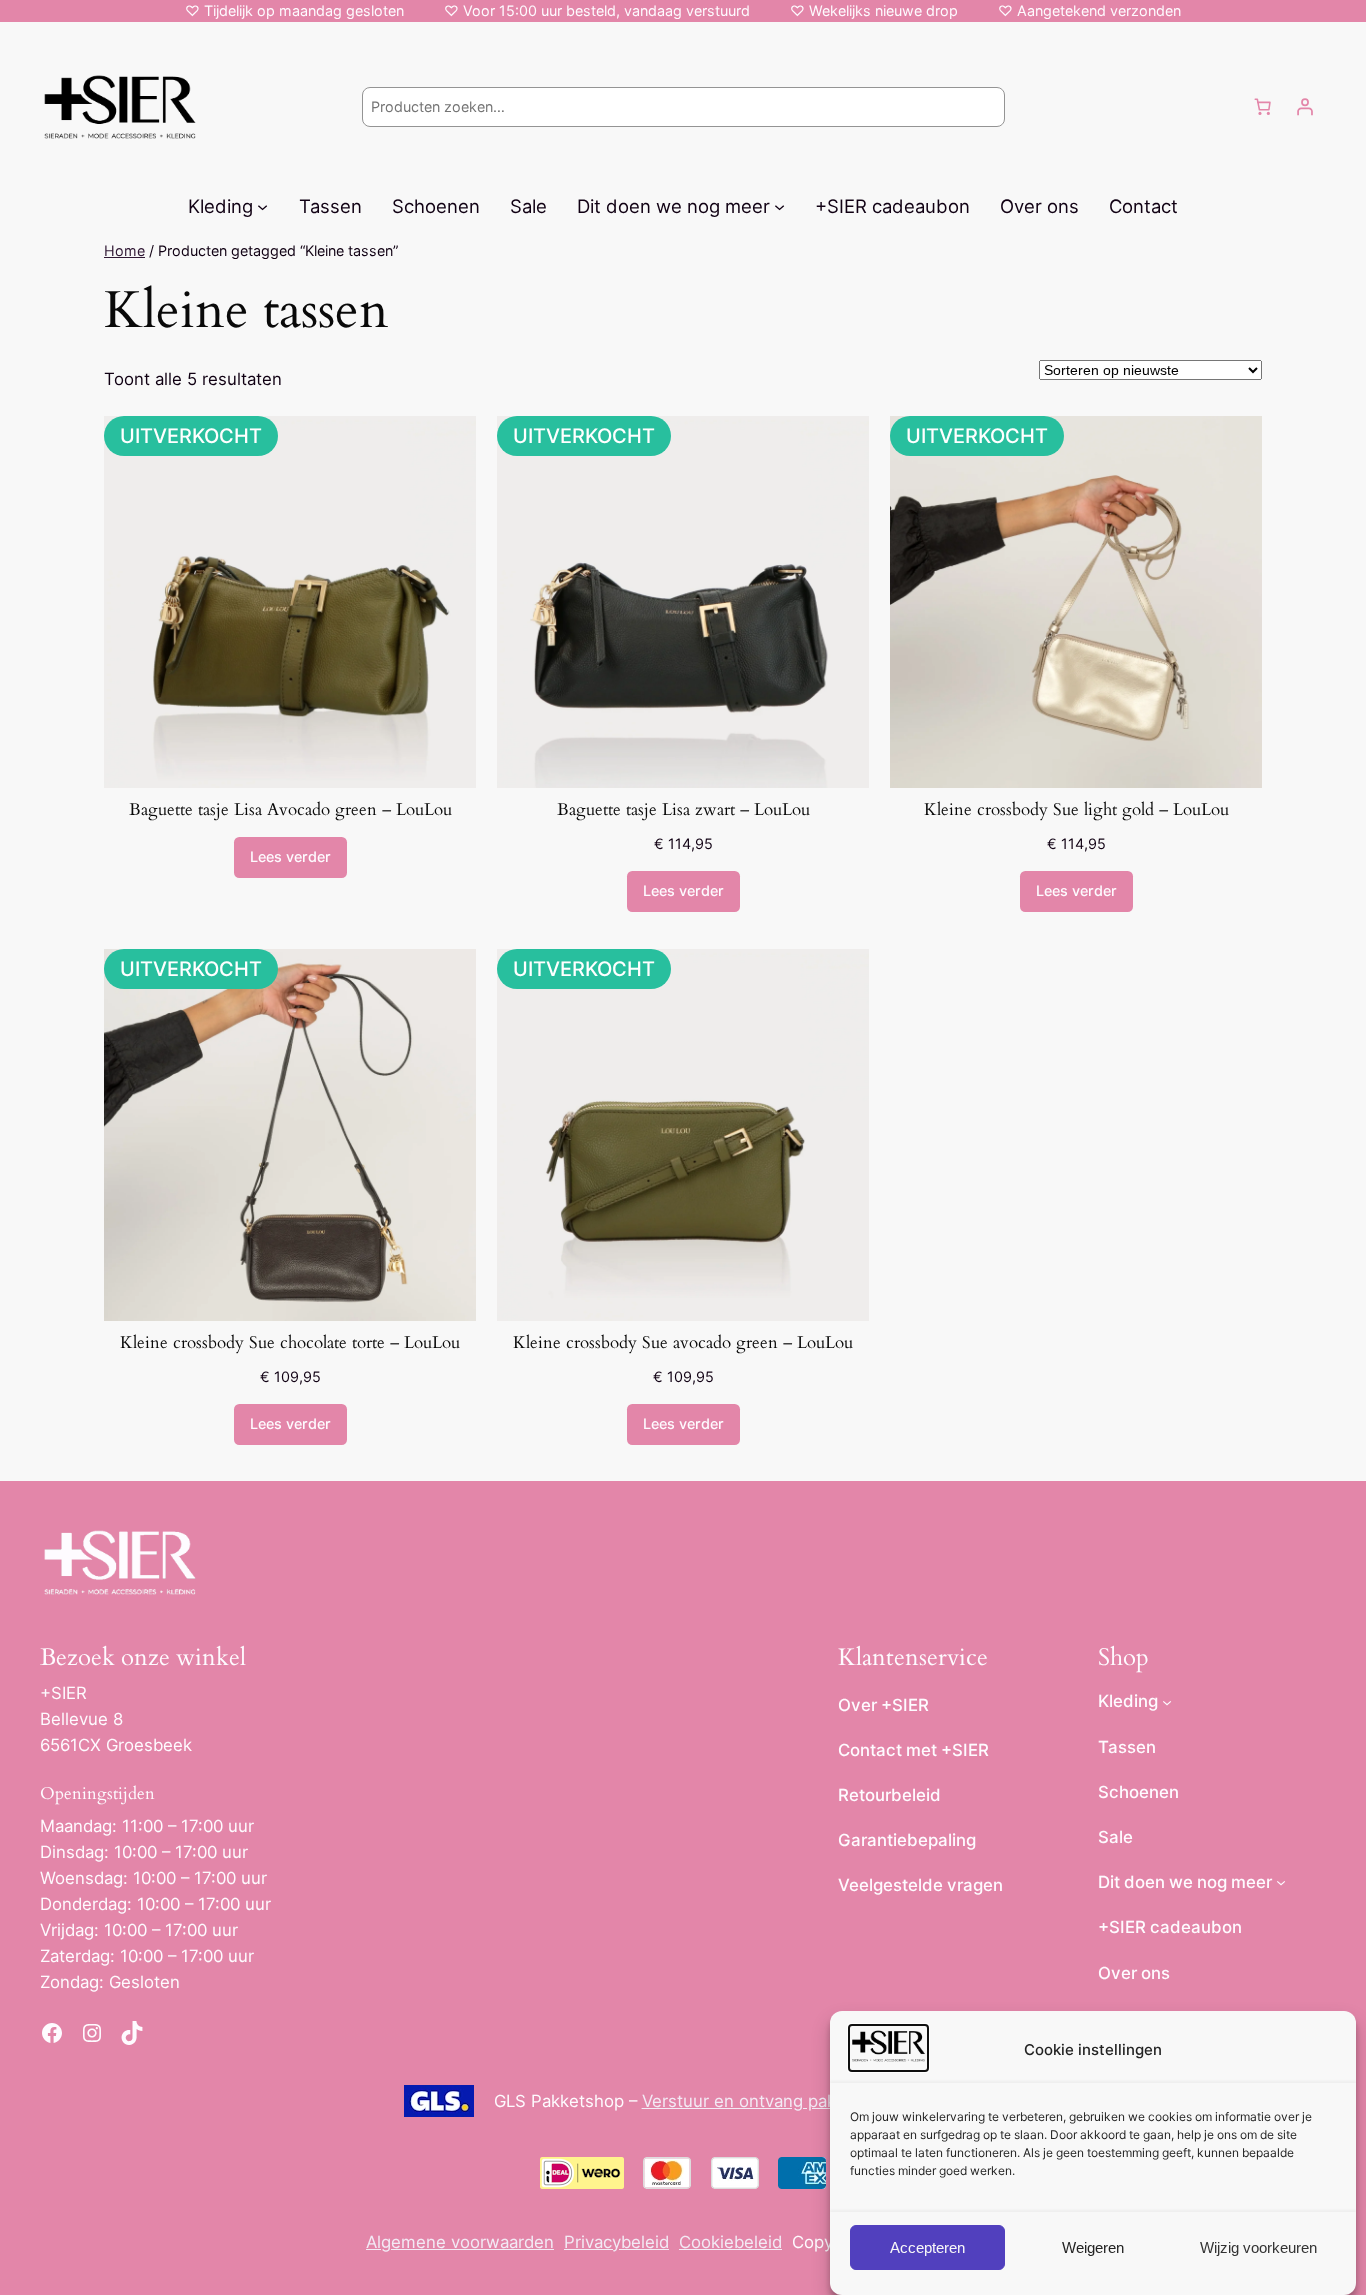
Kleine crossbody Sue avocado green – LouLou (683, 1343)
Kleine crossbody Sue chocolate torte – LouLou (290, 1343)
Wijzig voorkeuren (1258, 2247)
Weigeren (1093, 2247)
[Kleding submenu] (262, 205)
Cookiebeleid (730, 2242)
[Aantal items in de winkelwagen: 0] (1263, 107)
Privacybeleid (616, 2242)
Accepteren (927, 2247)
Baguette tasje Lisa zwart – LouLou (683, 810)
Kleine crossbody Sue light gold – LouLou (1076, 810)
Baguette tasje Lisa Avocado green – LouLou (290, 810)
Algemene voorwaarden (460, 2242)
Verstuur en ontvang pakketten (764, 2101)
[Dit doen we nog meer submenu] (779, 205)
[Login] (1305, 107)
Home (124, 250)
